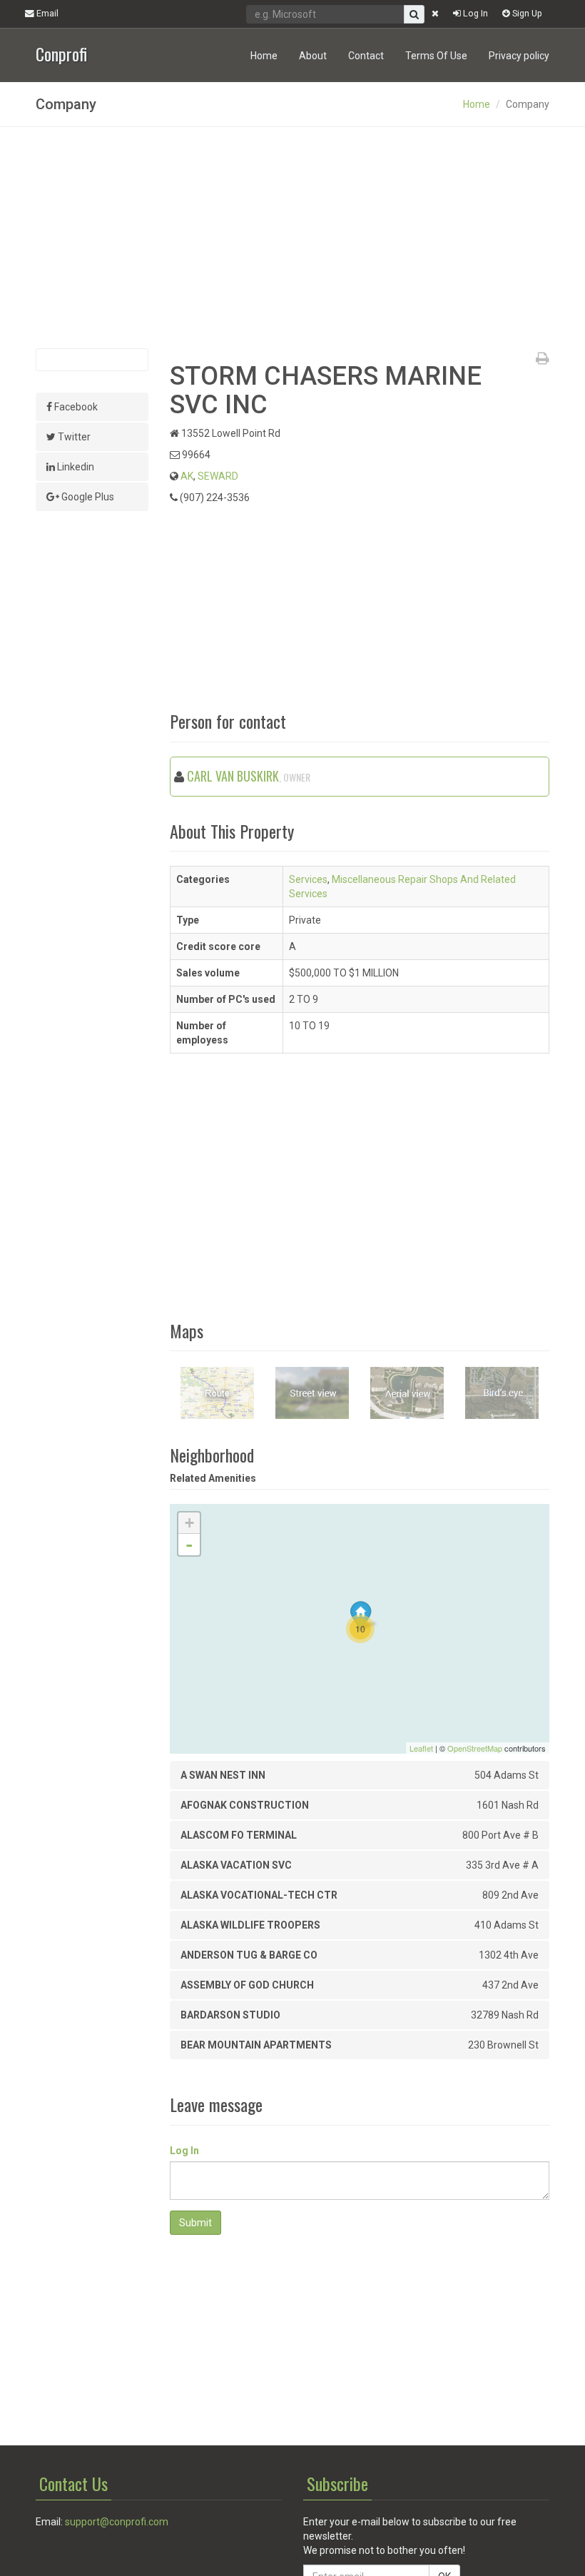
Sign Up (526, 13)
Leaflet (421, 1748)
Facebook (75, 407)
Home (264, 56)
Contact (366, 56)
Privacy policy (519, 56)
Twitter (73, 437)
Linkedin (75, 467)
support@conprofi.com (117, 2522)
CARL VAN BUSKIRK (233, 776)
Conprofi (61, 52)
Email (46, 13)
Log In (474, 13)
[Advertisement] (292, 238)
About (313, 56)
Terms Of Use (436, 56)
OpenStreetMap (475, 1748)
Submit (195, 2223)
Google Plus (87, 497)
